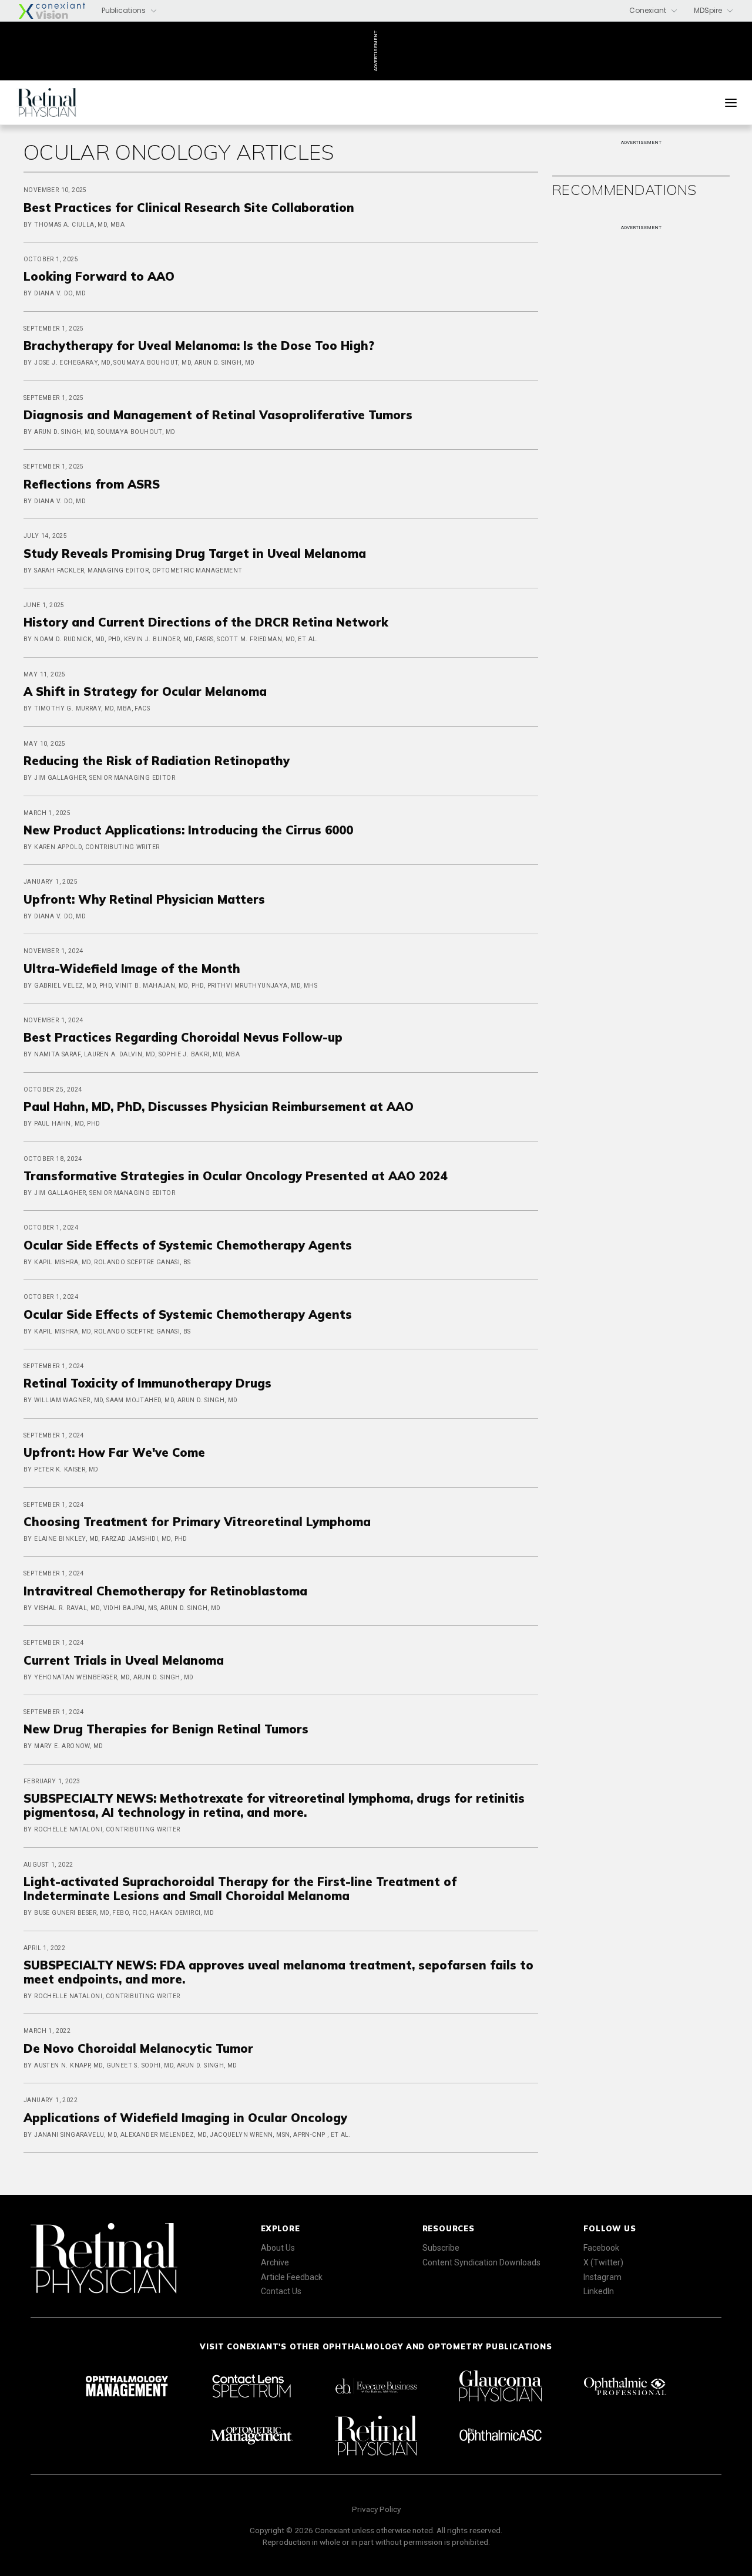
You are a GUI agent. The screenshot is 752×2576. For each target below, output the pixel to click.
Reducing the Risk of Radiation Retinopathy (157, 761)
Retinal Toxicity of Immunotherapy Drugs (147, 1383)
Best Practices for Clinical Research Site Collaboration (189, 208)
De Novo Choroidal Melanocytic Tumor (138, 2048)
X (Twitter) (603, 2262)
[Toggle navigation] (731, 103)
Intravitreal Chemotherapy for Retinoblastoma (165, 1591)
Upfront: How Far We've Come (114, 1452)
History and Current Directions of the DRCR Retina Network (206, 622)
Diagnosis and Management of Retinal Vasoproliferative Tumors (218, 415)
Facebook (601, 2248)
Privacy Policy (376, 2509)
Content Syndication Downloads (481, 2262)
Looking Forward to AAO (99, 276)
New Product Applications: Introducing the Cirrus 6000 (188, 830)
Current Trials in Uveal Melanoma (124, 1660)
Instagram (602, 2277)
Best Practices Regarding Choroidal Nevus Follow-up (183, 1037)
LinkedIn (599, 2291)
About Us (278, 2248)
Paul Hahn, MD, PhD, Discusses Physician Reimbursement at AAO (219, 1107)
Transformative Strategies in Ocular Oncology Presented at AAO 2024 (235, 1176)
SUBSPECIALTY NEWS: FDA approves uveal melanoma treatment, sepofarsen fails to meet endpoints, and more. (278, 1972)
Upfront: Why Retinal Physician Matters (144, 899)
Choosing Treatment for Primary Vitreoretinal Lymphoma (197, 1522)
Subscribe (441, 2248)
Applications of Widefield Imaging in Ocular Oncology (185, 2118)
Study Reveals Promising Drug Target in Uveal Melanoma (195, 553)
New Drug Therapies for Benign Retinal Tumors (166, 1729)
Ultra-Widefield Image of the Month (132, 969)
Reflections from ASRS (92, 484)
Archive (275, 2262)
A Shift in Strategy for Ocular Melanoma (145, 691)
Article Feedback (292, 2277)
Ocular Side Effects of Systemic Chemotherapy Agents (188, 1245)
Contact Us (281, 2291)
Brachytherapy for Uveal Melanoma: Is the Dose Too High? (199, 346)
